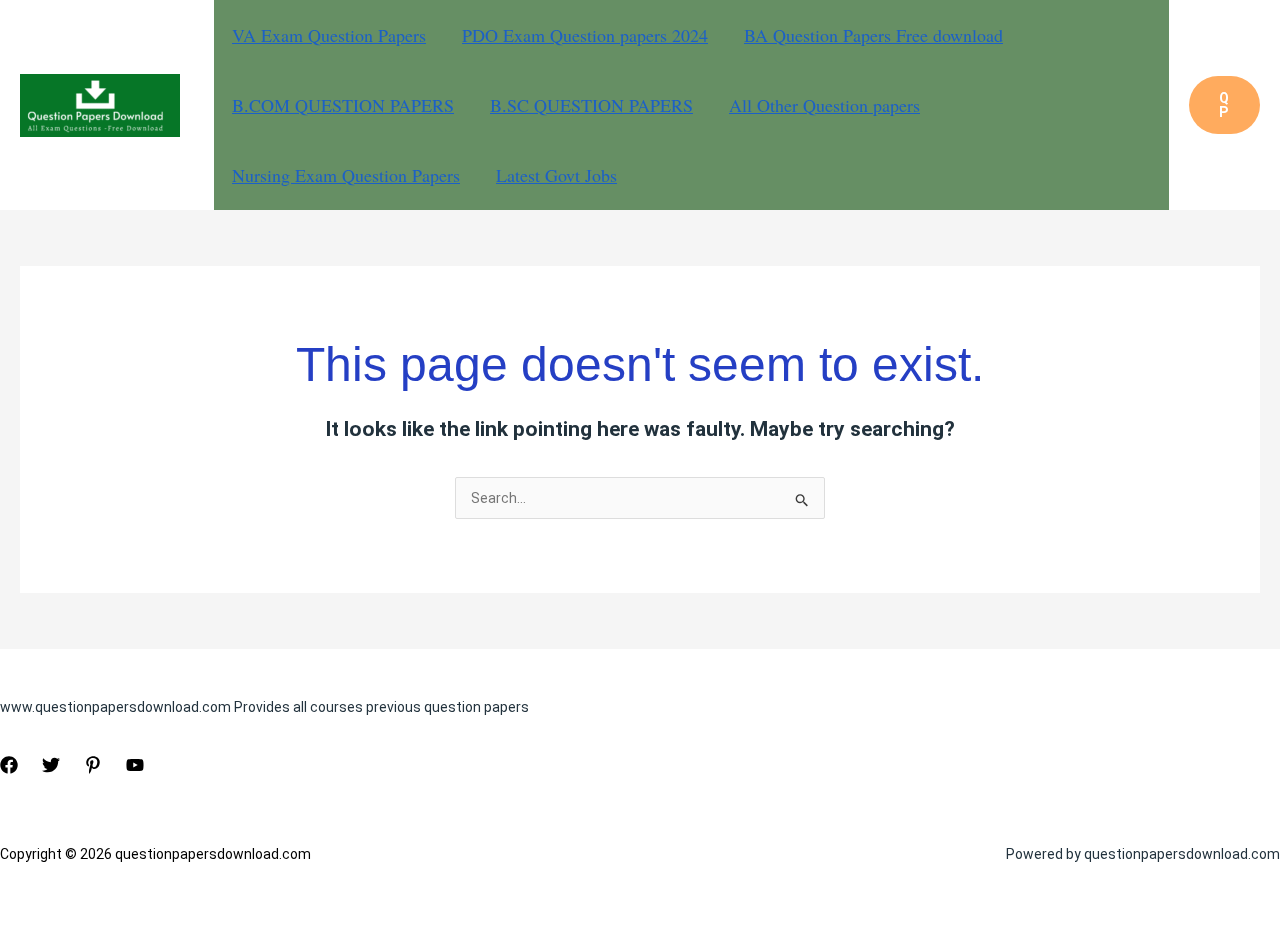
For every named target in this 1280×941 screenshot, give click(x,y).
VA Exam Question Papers (329, 35)
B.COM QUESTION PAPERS (343, 105)
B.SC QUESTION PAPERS (591, 105)
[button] (1224, 105)
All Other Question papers (824, 105)
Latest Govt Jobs (556, 175)
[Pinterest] (93, 765)
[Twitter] (51, 765)
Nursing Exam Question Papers (346, 175)
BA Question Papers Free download (873, 35)
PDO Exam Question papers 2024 (585, 35)
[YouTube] (135, 765)
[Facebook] (9, 765)
